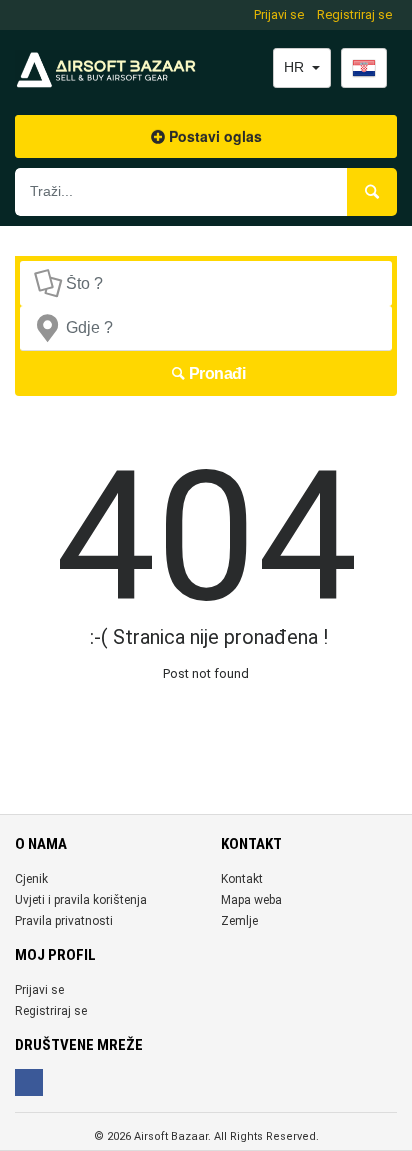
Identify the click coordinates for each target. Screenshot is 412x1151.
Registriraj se (354, 14)
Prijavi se (279, 14)
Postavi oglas (213, 136)
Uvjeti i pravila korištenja (81, 900)
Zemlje (239, 921)
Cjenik (31, 879)
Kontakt (242, 879)
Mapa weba (251, 900)
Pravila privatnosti (64, 921)
